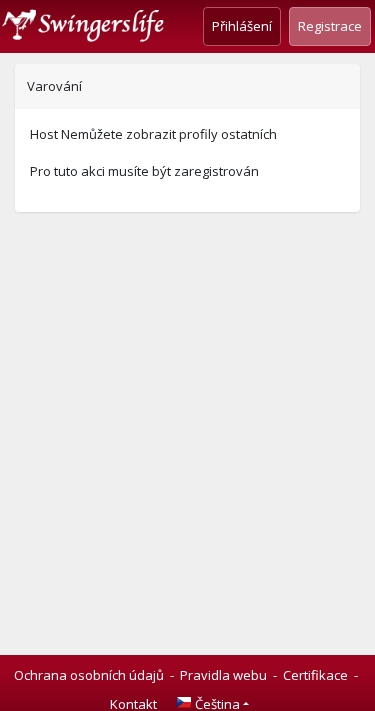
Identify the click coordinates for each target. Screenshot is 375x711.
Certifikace (315, 675)
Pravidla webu (223, 675)
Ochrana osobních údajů (89, 675)
